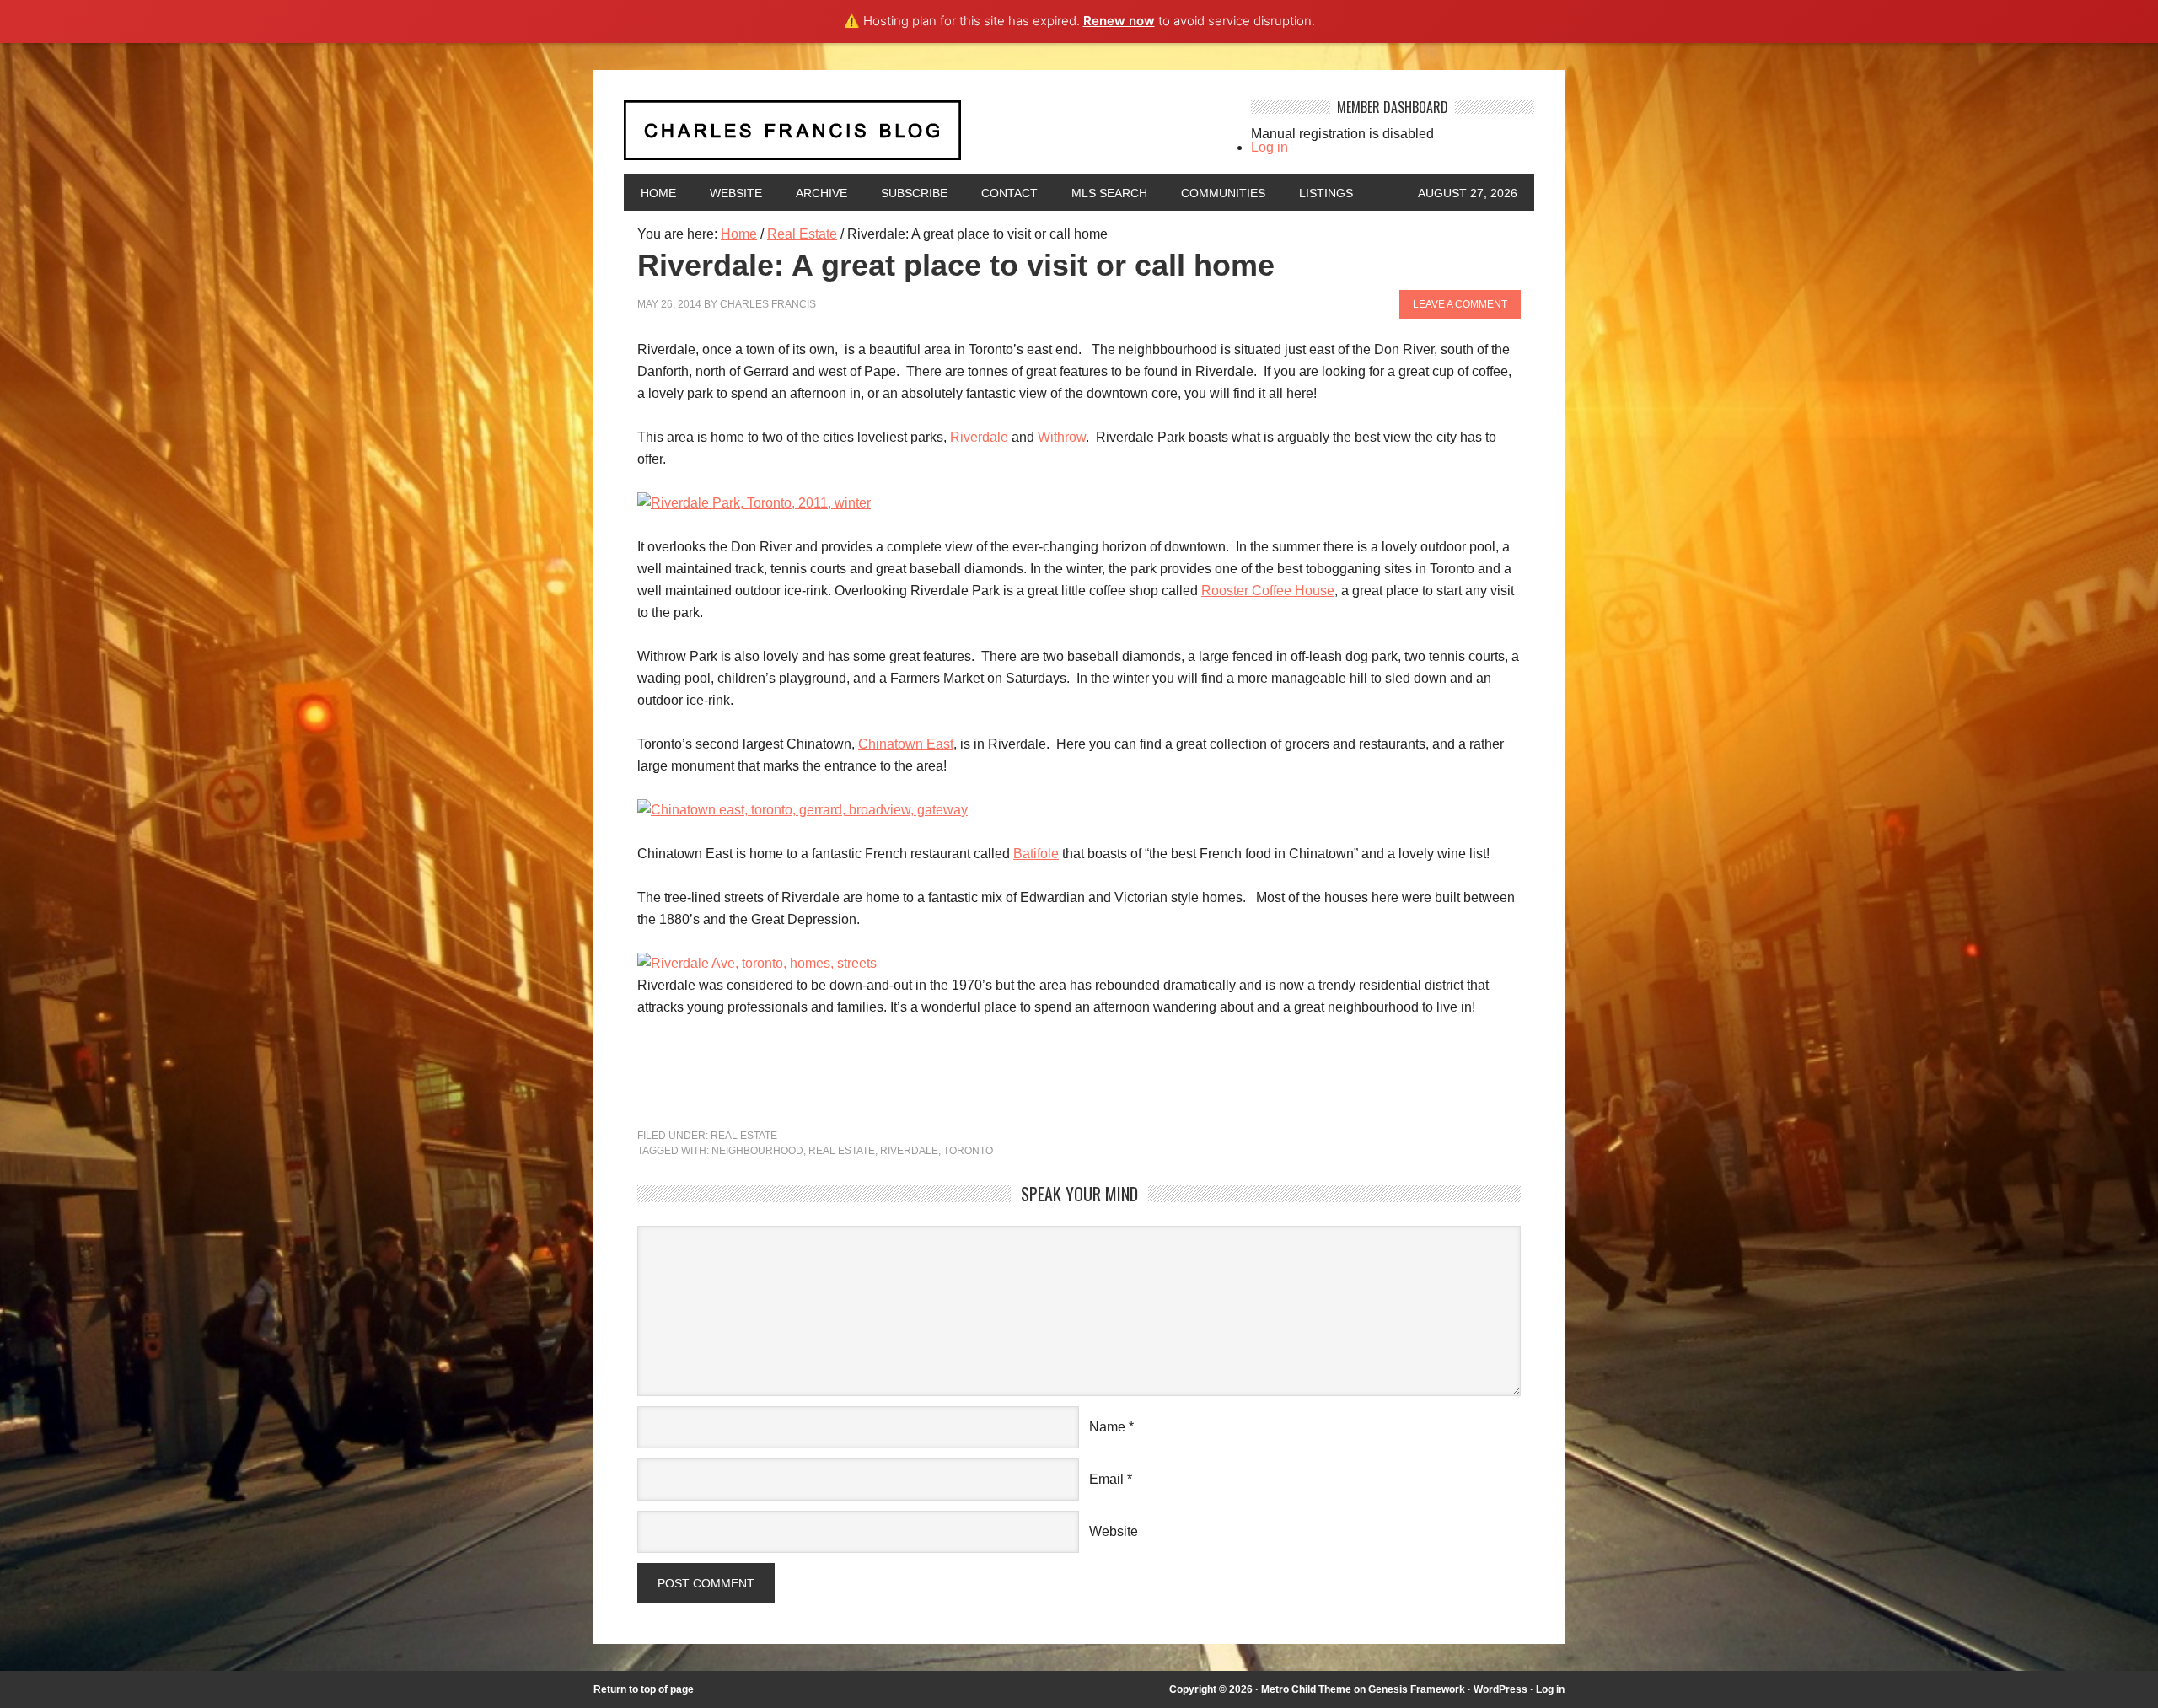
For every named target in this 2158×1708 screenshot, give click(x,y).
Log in (1270, 147)
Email (1106, 1479)
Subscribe (914, 193)
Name (1107, 1427)
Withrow (1062, 437)
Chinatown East (906, 744)
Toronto (968, 1151)
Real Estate (744, 1136)
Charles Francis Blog (922, 137)
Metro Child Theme (1306, 1689)
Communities (1223, 193)
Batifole (1036, 854)
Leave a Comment (1460, 304)
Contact (1009, 193)
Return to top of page (644, 1689)
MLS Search (1109, 193)
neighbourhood (757, 1151)
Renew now (1119, 21)
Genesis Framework (1417, 1689)
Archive (821, 193)
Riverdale (979, 437)
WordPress (1500, 1689)
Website (736, 193)
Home (658, 193)
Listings (1326, 193)
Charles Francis (768, 304)
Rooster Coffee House (1268, 591)
